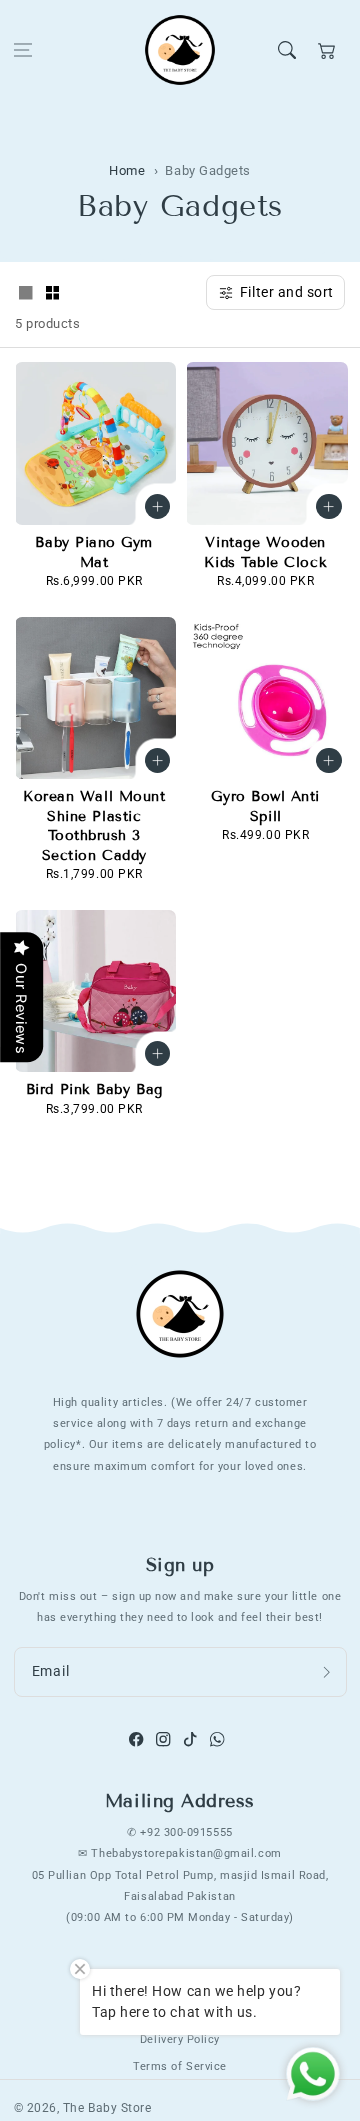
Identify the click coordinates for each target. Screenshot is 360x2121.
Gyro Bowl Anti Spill (265, 806)
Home (127, 170)
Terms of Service (180, 2066)
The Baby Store (107, 2108)
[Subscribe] (327, 1672)
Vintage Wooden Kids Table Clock (265, 552)
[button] (23, 50)
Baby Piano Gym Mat (94, 552)
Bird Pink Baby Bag (94, 1089)
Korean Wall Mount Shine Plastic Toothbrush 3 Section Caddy (94, 826)
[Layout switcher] (26, 294)
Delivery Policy (180, 2039)
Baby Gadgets (207, 170)
